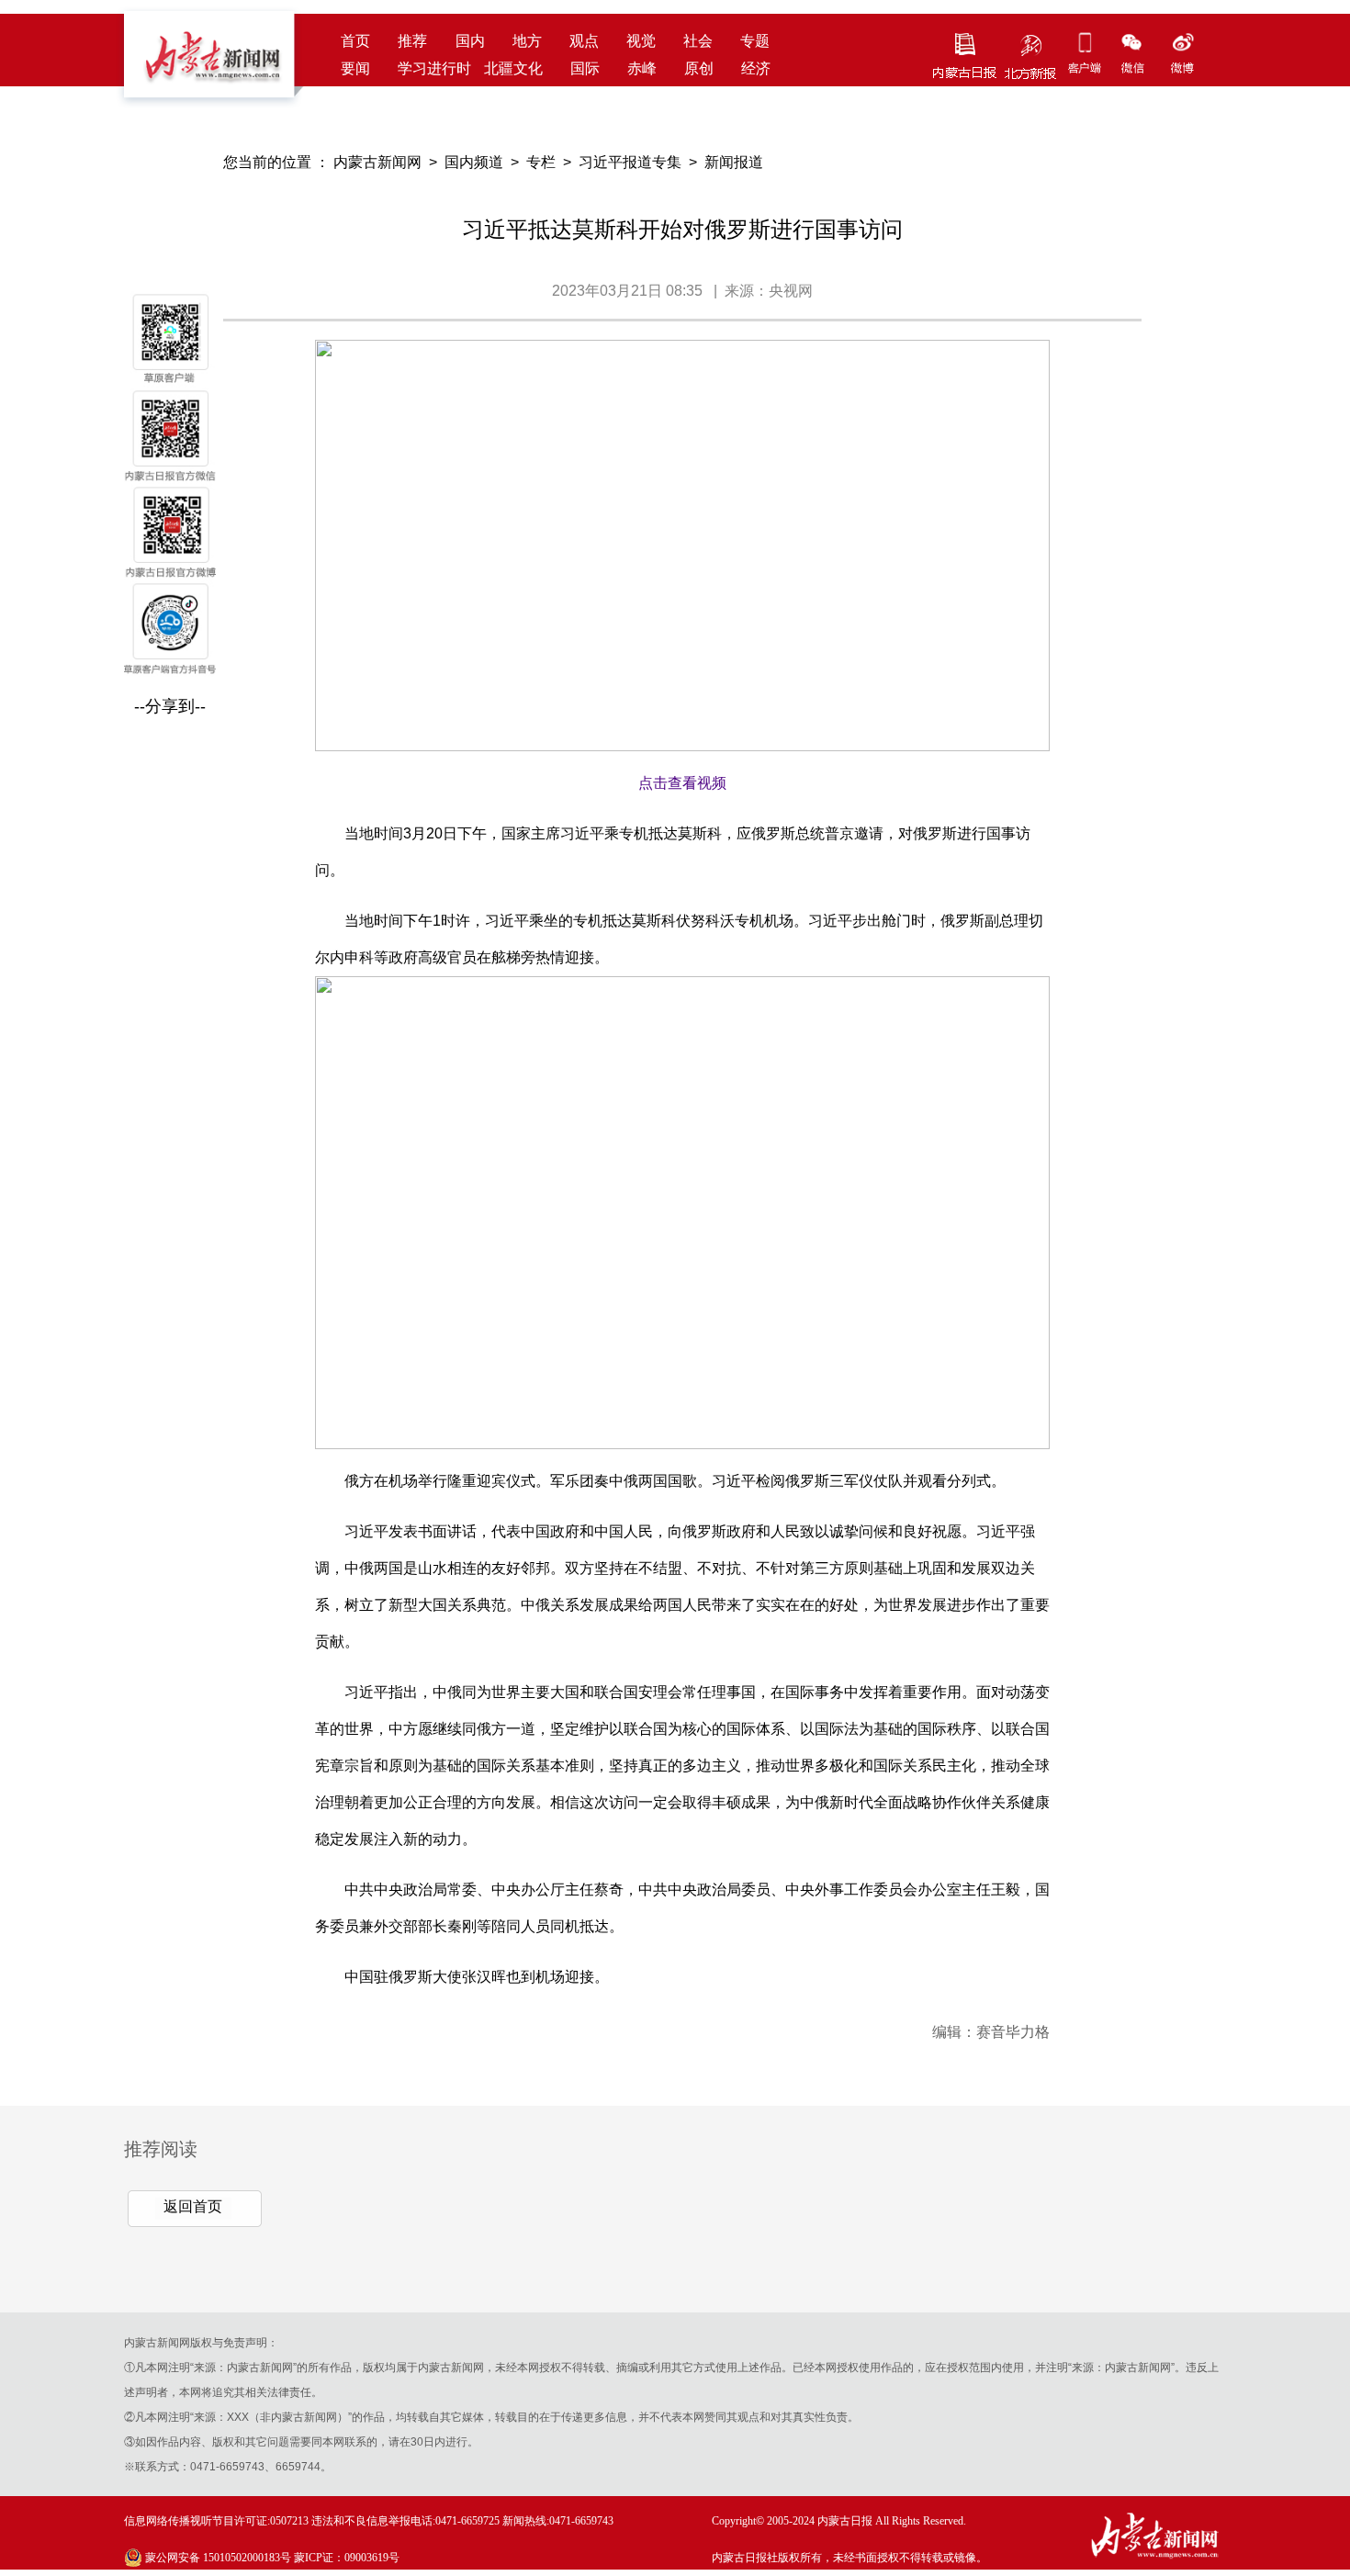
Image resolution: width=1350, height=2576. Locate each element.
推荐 (412, 41)
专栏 (541, 162)
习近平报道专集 (630, 162)
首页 (355, 41)
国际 (585, 68)
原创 (699, 68)
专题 (755, 41)
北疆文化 (513, 68)
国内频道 (474, 162)
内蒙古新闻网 (377, 162)
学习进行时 (434, 68)
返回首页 (193, 2206)
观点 (584, 41)
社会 (698, 41)
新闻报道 (734, 162)
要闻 (355, 68)
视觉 (641, 41)
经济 (756, 68)
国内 (470, 41)
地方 (527, 41)
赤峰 (642, 68)
